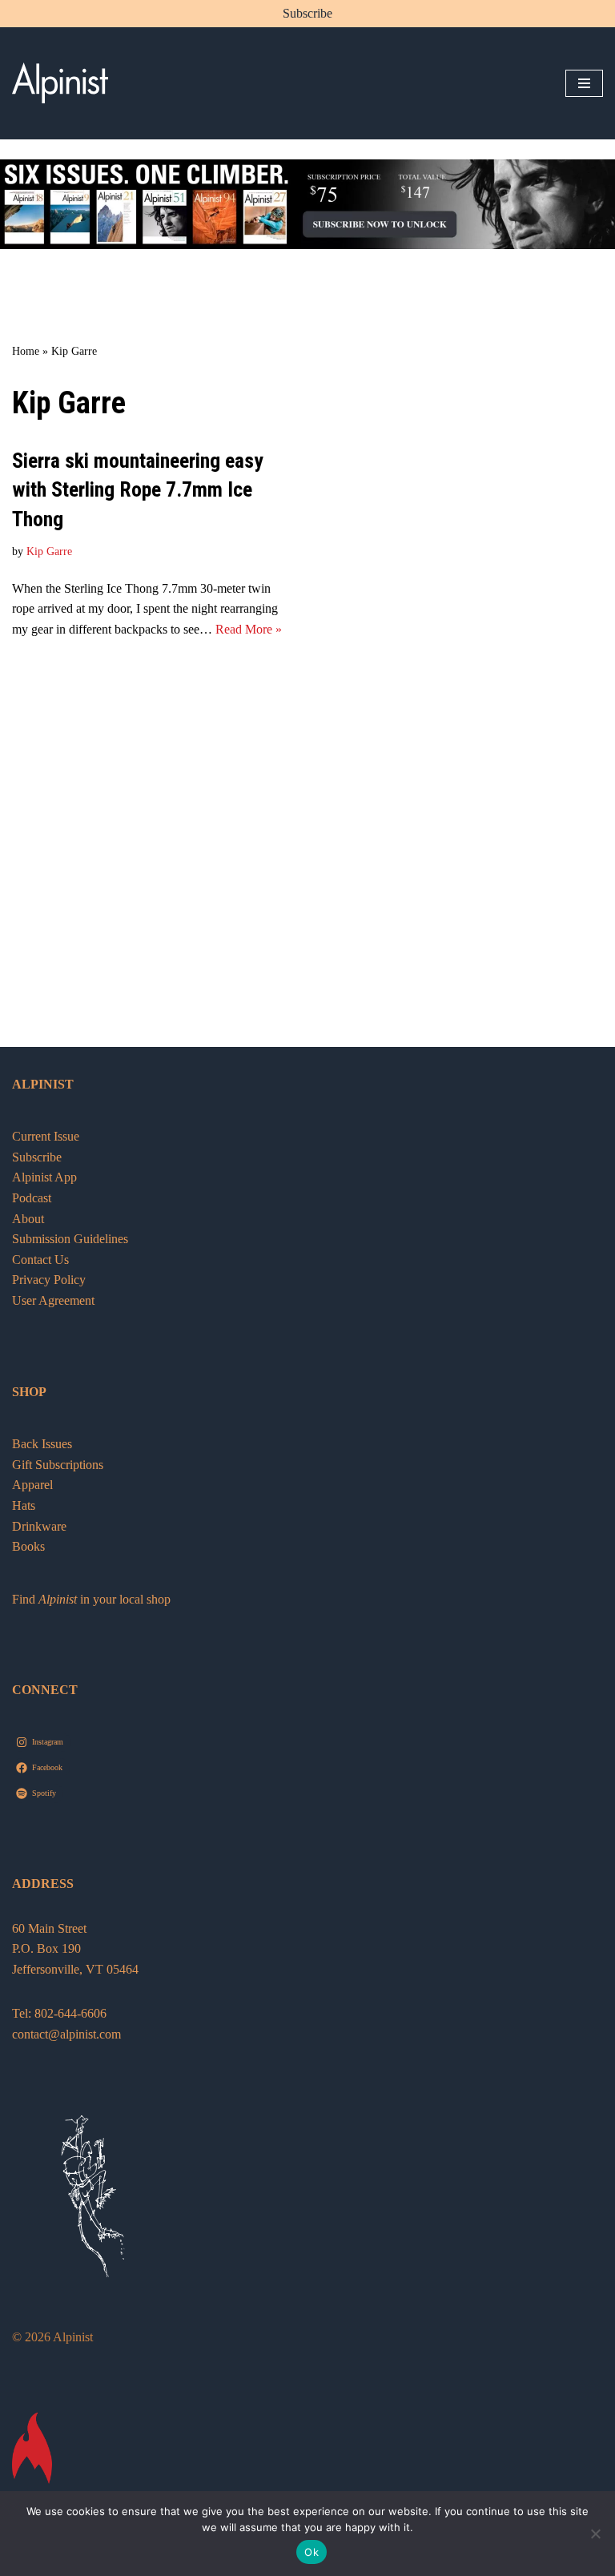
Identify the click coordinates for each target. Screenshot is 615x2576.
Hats (24, 1505)
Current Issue (46, 1136)
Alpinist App (46, 1177)
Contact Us (40, 1260)
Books (28, 1546)
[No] (595, 2534)
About (28, 1219)
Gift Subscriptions (58, 1465)
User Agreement (53, 1300)
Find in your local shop (91, 1599)
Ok (312, 2552)
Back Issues (42, 1444)
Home (26, 351)
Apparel (32, 1485)
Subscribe (307, 13)
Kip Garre (49, 551)
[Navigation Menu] (584, 83)
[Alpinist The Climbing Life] (60, 83)
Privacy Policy (49, 1280)
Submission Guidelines (70, 1239)
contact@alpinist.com (66, 2034)
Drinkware (39, 1526)
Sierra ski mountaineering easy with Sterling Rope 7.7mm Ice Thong (138, 490)
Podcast (32, 1198)
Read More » (249, 629)
